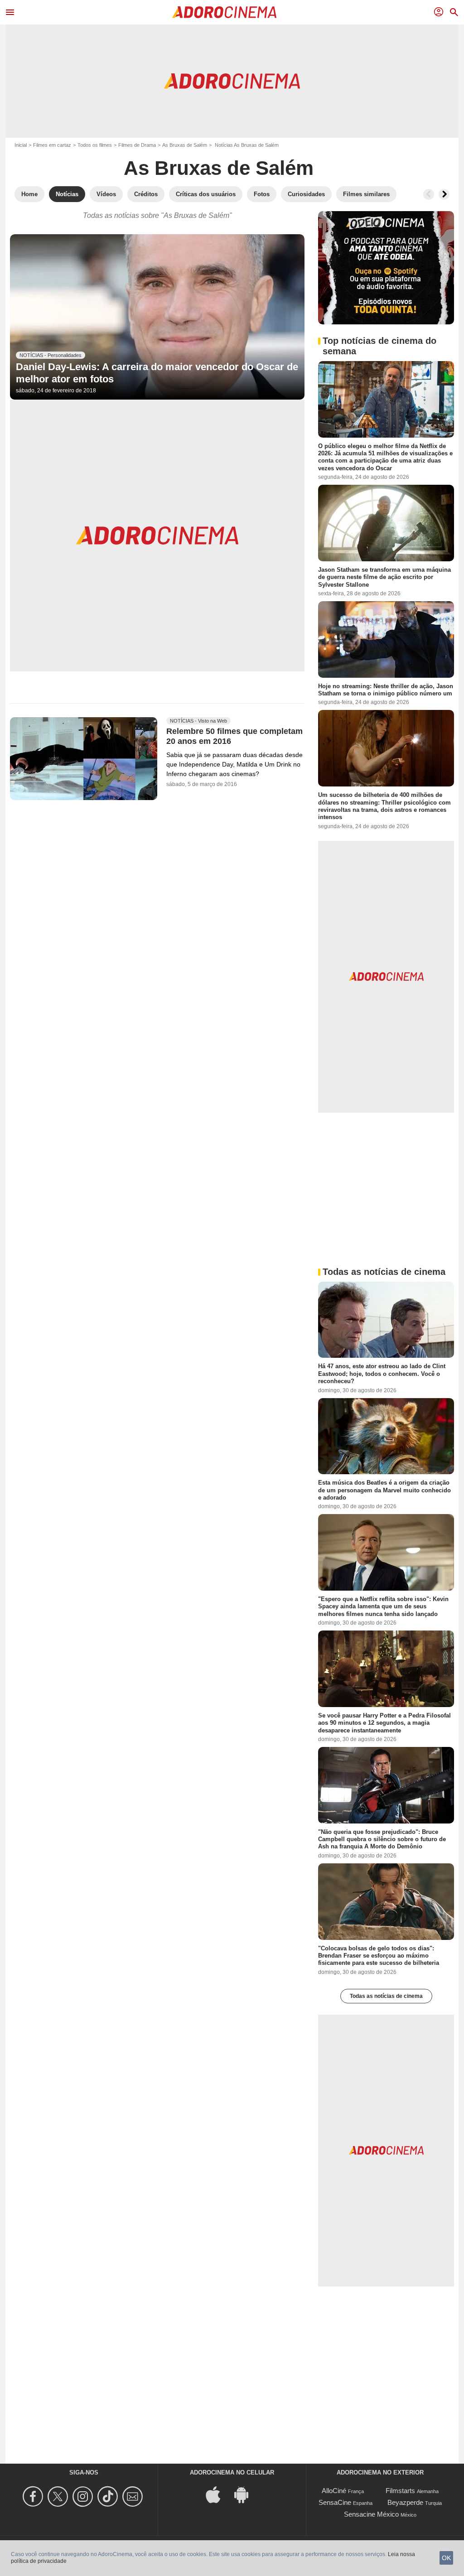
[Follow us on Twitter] (59, 2496)
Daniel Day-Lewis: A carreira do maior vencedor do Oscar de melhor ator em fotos (157, 373)
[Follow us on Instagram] (84, 2496)
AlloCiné (334, 2491)
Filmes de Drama (137, 145)
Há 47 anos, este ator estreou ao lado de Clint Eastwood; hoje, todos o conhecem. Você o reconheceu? (382, 1374)
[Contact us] (134, 2496)
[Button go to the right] (444, 194)
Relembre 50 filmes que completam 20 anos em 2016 (234, 737)
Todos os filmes (95, 145)
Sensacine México (371, 2514)
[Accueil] (224, 12)
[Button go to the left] (429, 194)
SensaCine (335, 2502)
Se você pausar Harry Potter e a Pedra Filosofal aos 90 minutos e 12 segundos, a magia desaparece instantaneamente (384, 1723)
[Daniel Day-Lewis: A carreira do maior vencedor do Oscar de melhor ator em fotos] (157, 317)
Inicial (21, 145)
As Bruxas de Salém (185, 145)
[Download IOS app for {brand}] (218, 2494)
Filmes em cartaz (52, 145)
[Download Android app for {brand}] (246, 2494)
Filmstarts (400, 2491)
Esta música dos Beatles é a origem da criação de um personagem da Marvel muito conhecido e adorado (384, 1490)
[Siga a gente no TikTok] (109, 2496)
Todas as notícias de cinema (386, 1996)
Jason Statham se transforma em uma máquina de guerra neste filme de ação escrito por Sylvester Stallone (384, 577)
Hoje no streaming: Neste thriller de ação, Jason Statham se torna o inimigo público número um (386, 690)
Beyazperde (405, 2502)
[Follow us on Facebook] (34, 2496)
